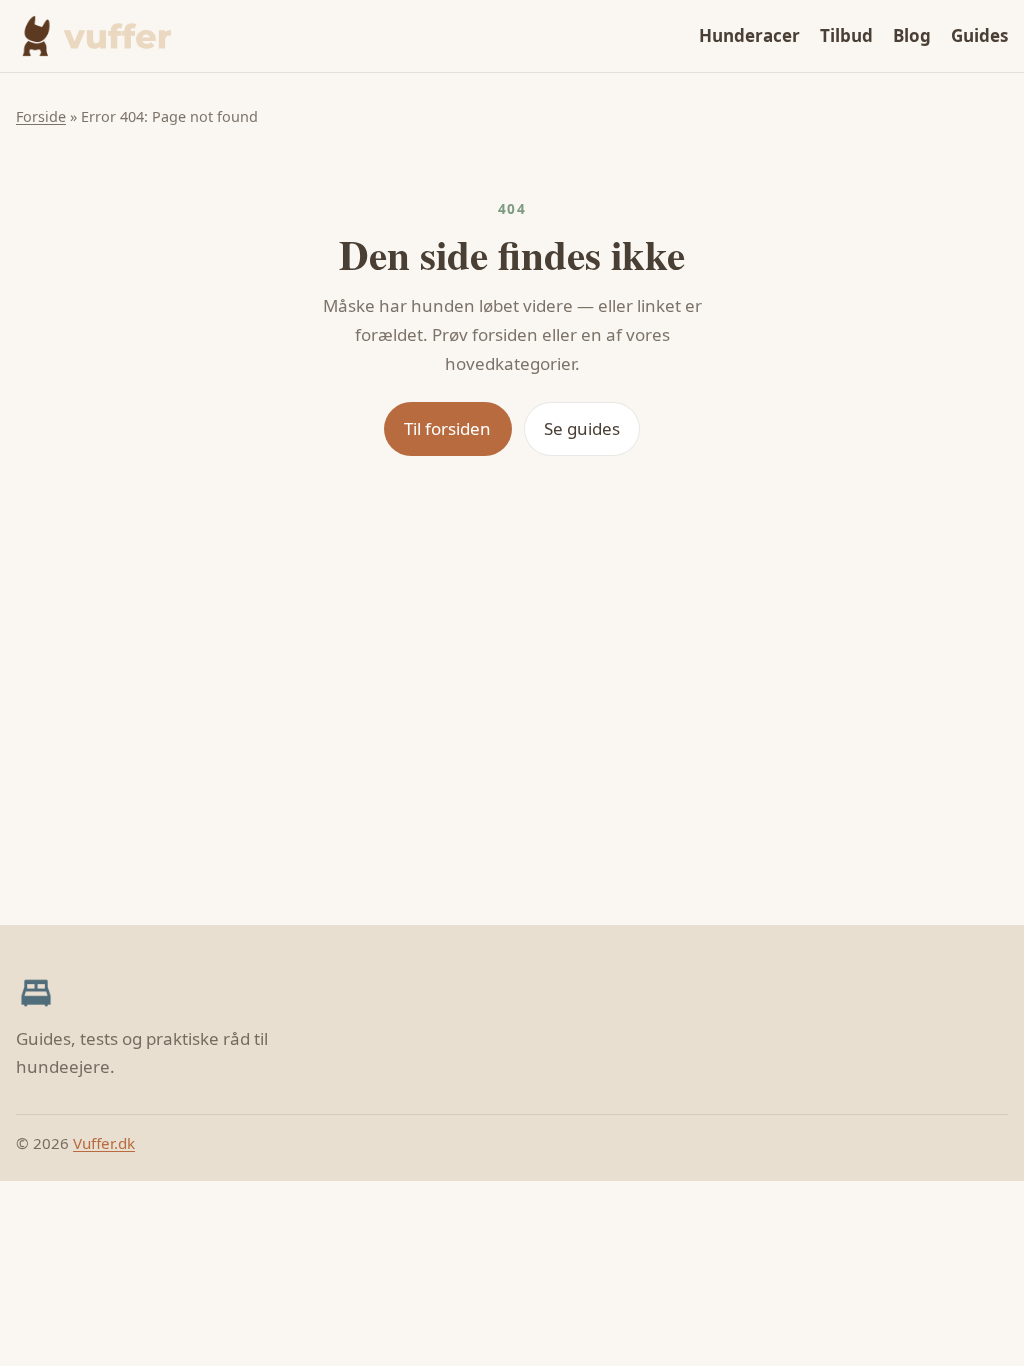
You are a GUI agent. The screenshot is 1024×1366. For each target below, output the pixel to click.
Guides (979, 35)
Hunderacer (749, 35)
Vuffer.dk (104, 1143)
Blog (912, 35)
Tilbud (846, 35)
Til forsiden (447, 428)
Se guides (582, 428)
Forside (41, 116)
